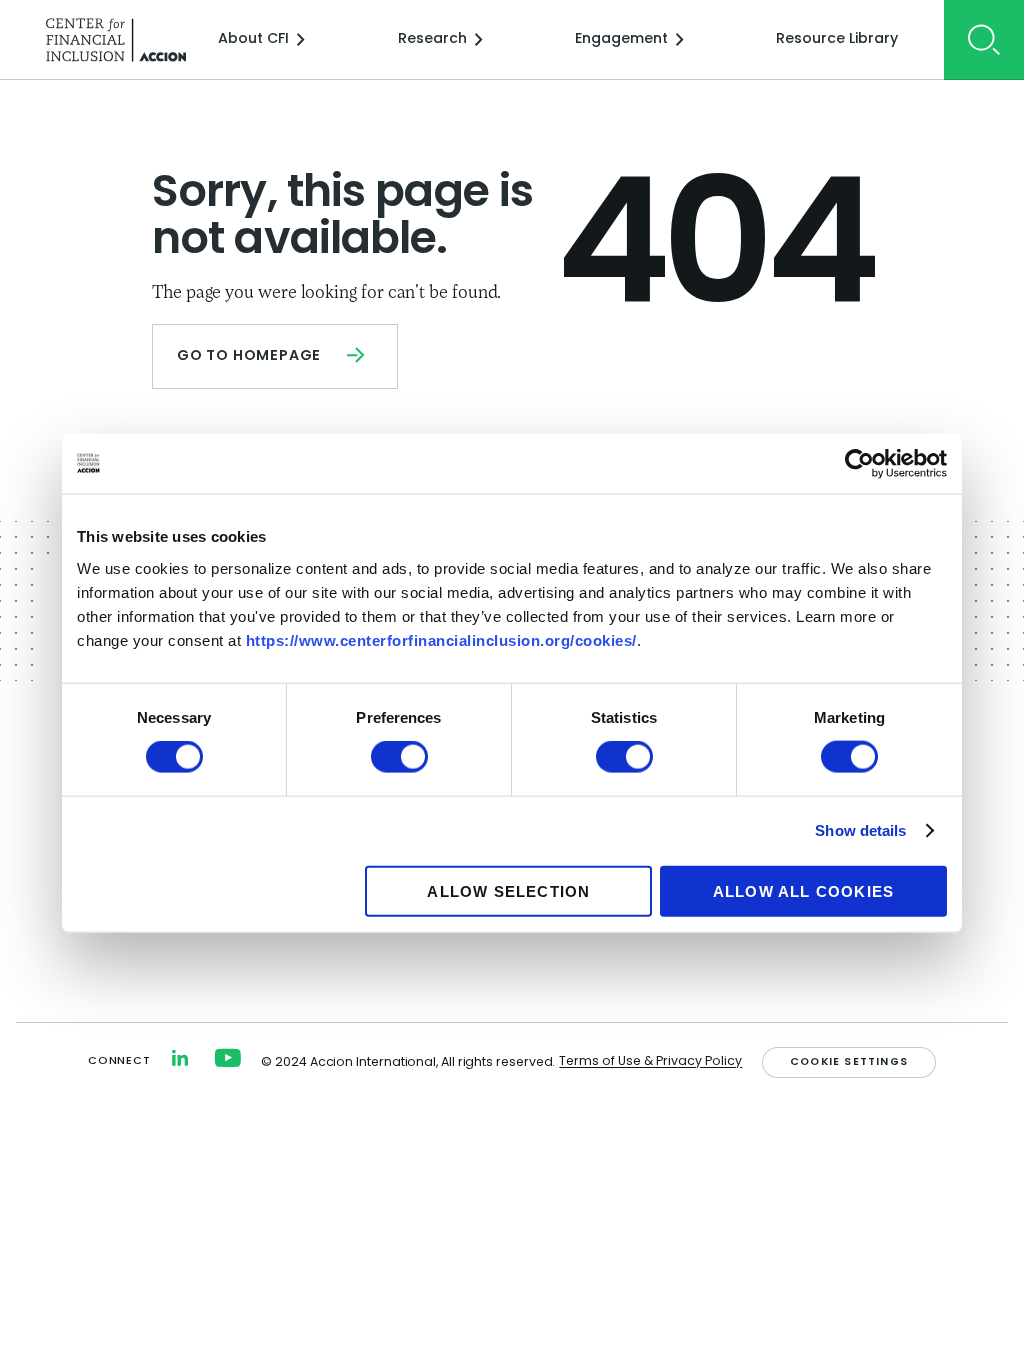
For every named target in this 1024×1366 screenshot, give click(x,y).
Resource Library (837, 39)
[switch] (399, 757)
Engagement (621, 39)
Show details (860, 830)
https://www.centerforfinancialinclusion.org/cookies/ (441, 639)
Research (432, 39)
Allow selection (508, 890)
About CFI (253, 39)
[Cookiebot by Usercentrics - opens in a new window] (859, 464)
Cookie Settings (849, 1062)
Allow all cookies (803, 890)
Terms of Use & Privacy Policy (650, 1062)
